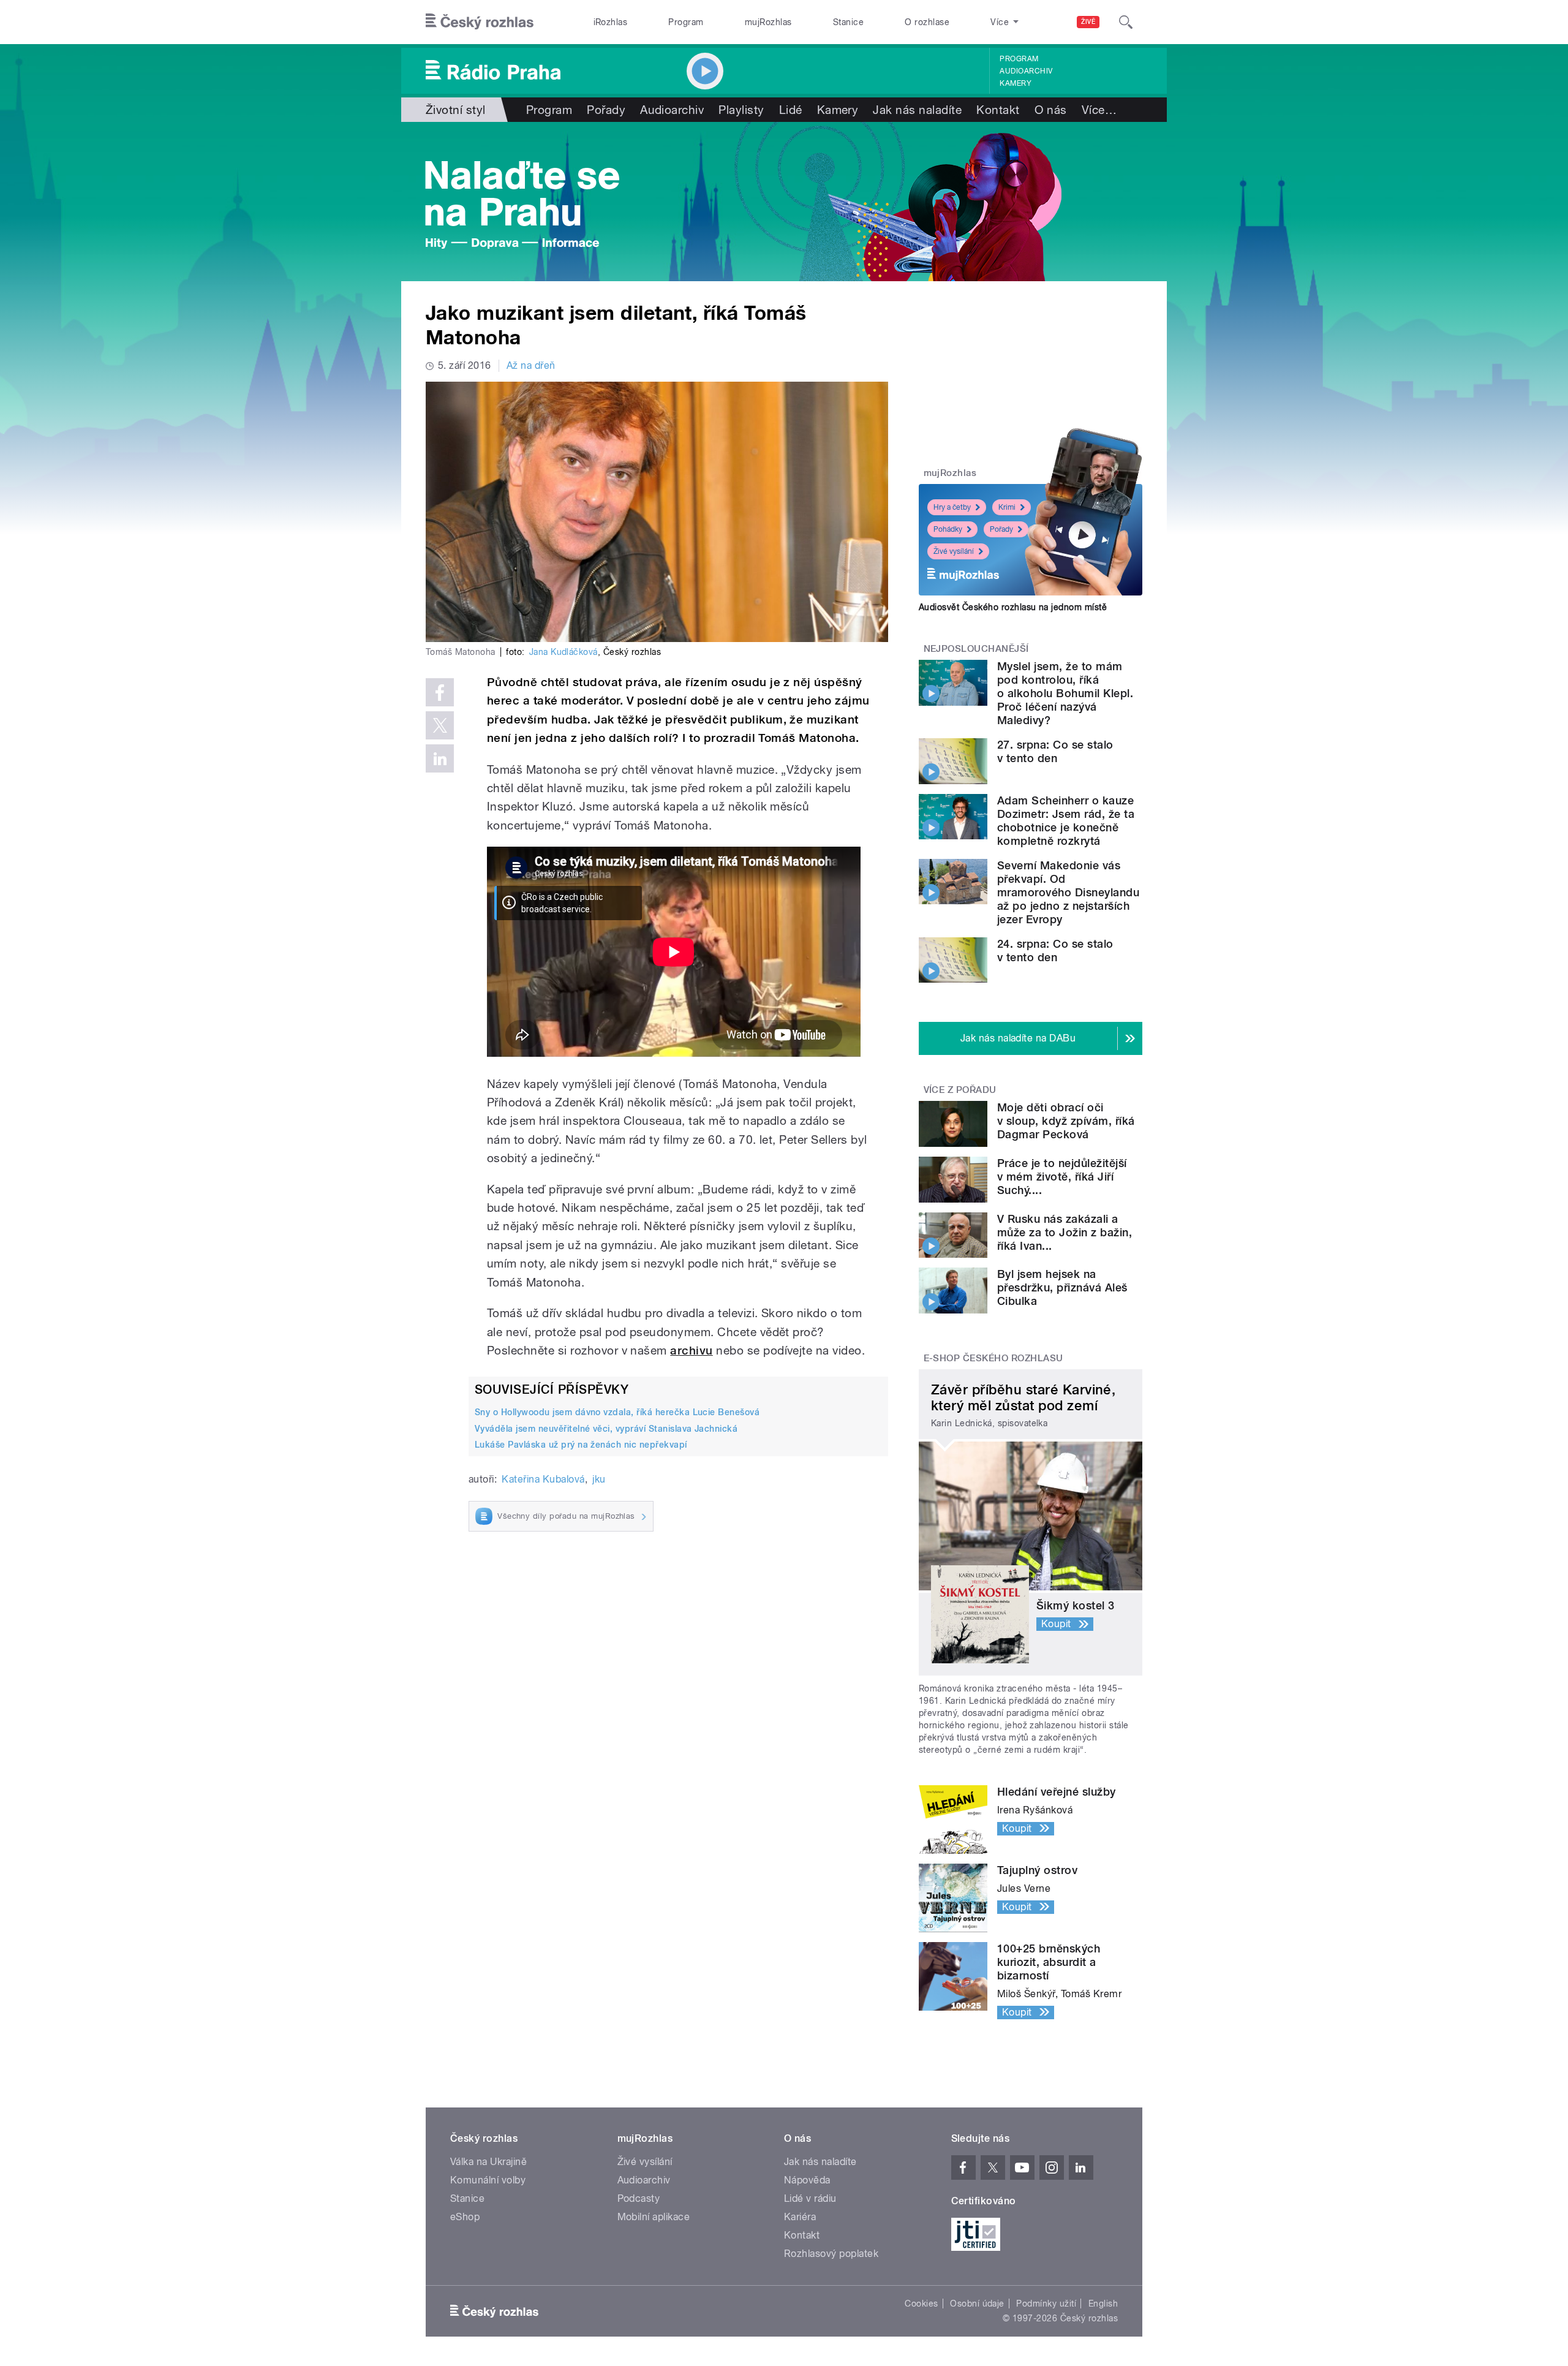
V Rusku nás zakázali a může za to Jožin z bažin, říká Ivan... (1065, 1232)
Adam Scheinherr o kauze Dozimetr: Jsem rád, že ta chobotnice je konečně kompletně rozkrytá (1066, 821)
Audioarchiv (1026, 71)
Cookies (921, 2304)
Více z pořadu (960, 1090)
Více (1099, 110)
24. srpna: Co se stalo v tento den (1055, 951)
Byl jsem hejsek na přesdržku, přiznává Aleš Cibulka (1062, 1287)
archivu (691, 1351)
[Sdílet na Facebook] (440, 692)
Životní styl (456, 110)
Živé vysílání (954, 551)
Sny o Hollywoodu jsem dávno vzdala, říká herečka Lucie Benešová (617, 1412)
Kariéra (800, 2217)
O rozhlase (927, 22)
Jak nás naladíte (917, 110)
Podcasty (639, 2198)
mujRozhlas (768, 22)
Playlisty (741, 110)
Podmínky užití (1046, 2304)
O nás (1051, 110)
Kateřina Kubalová (543, 1479)
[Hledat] (1126, 22)
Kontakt (998, 110)
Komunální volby (488, 2180)
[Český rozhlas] (480, 22)
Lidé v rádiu (810, 2198)
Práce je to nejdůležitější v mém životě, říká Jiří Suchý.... (1062, 1177)
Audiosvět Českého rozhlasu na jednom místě (1013, 607)
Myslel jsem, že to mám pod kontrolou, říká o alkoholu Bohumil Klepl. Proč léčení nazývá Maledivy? (1065, 693)
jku (599, 1479)
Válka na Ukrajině (488, 2162)
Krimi (1007, 507)
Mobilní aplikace (654, 2217)
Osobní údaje (977, 2304)
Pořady (606, 110)
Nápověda (807, 2180)
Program (686, 22)
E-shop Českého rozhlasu (993, 1358)
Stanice (848, 22)
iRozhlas (611, 22)
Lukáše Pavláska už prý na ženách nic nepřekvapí (581, 1445)
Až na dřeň (531, 365)
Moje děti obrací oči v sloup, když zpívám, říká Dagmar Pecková (1066, 1121)
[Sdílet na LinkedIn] (440, 758)
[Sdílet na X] (440, 725)
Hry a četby (952, 507)
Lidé (791, 110)
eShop (465, 2217)
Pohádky (948, 529)
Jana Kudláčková (563, 652)
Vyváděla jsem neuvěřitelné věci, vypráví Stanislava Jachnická (606, 1429)
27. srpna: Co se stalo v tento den (1055, 751)
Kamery (1016, 83)
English (1103, 2304)
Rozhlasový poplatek (831, 2254)
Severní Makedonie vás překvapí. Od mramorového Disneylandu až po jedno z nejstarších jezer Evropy (1068, 892)
